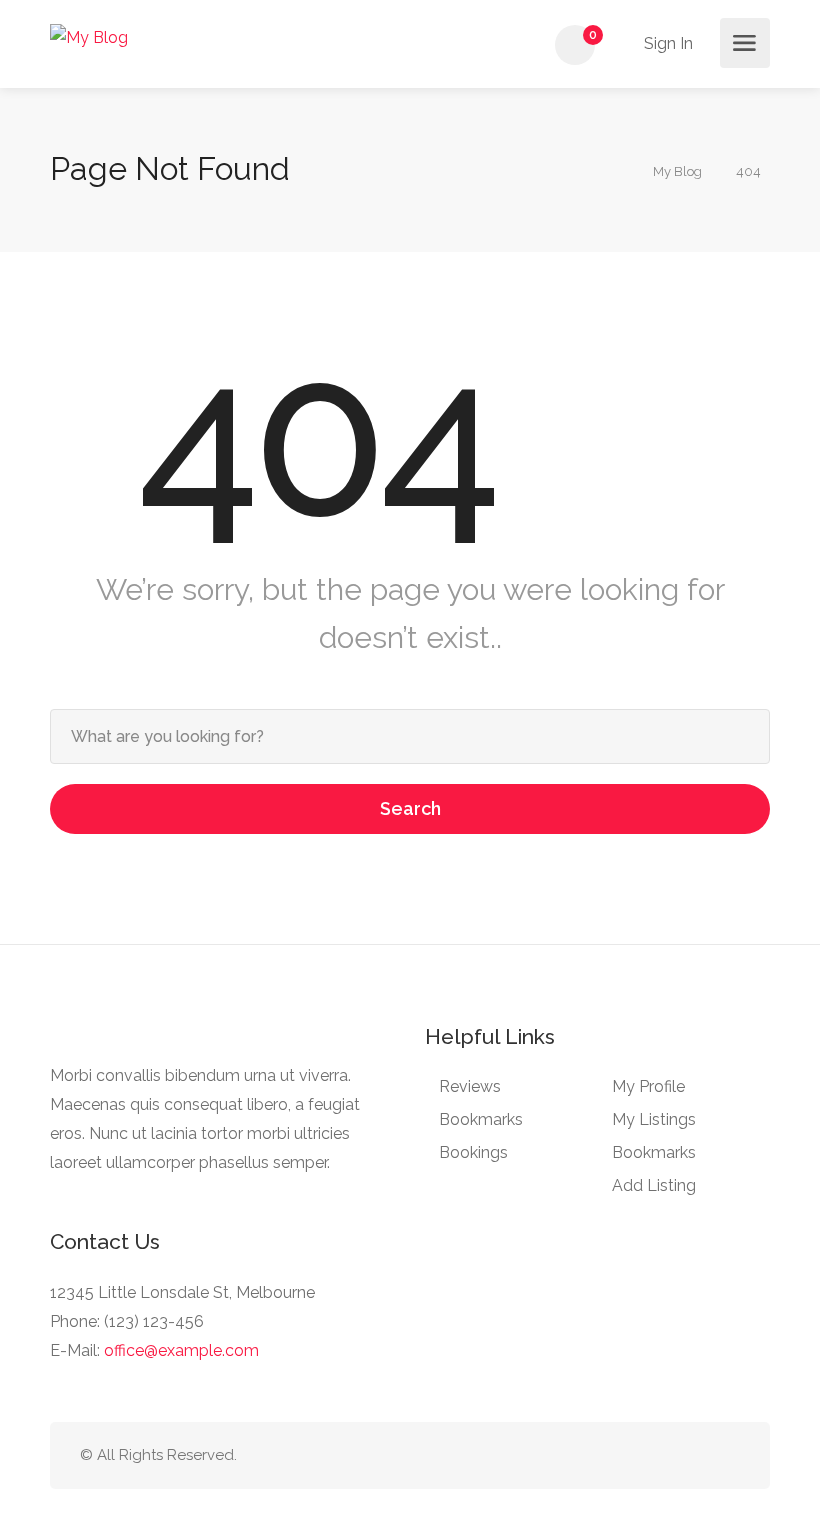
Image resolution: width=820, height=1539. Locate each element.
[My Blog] (89, 36)
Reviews (470, 1086)
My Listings (654, 1119)
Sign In (666, 43)
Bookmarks (481, 1119)
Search (410, 808)
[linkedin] (661, 1455)
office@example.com (181, 1350)
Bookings (473, 1152)
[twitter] (628, 1455)
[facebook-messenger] (694, 1455)
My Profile (648, 1086)
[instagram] (727, 1455)
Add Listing (654, 1185)
